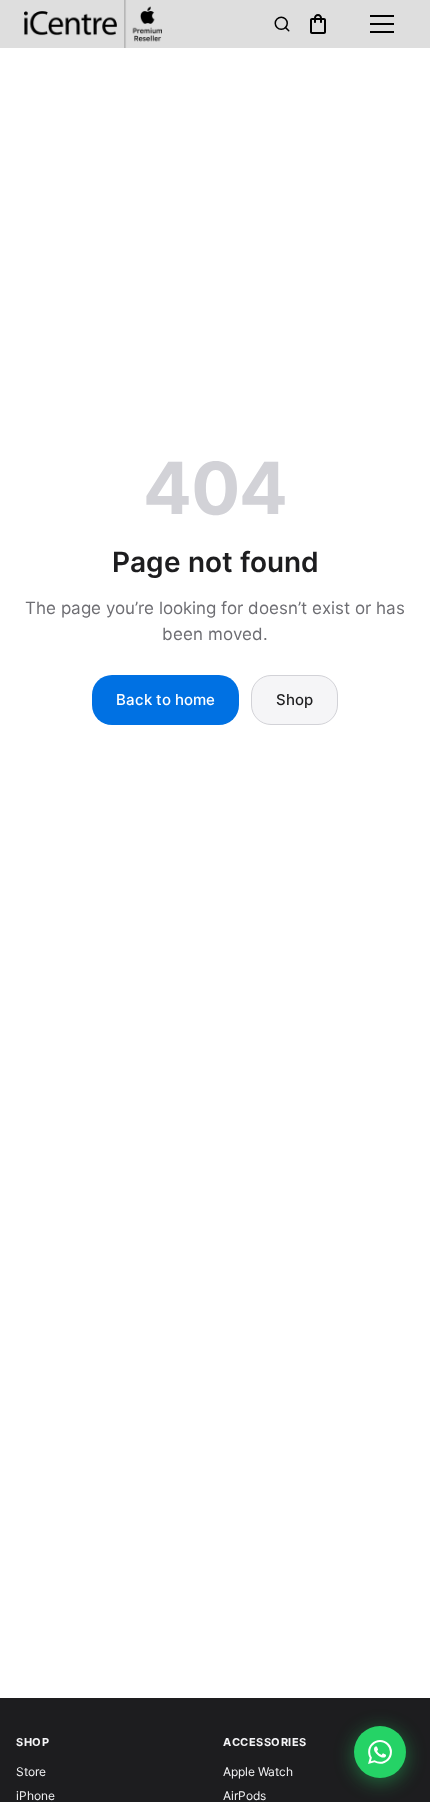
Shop (294, 699)
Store (31, 1771)
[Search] (282, 24)
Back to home (165, 699)
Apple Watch (258, 1771)
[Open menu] (382, 24)
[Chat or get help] (380, 1752)
